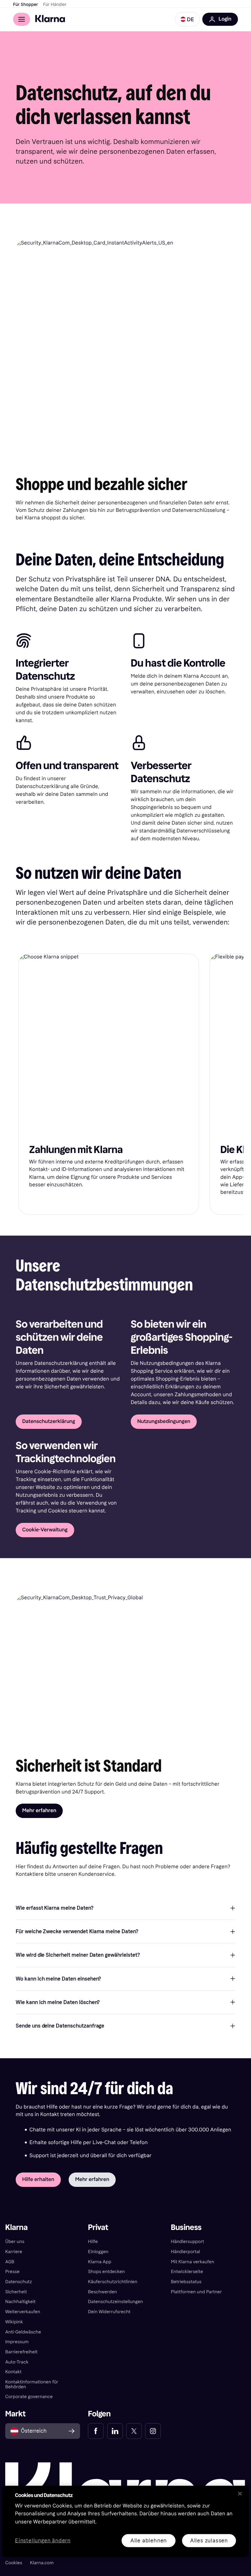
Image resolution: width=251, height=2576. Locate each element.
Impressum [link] (17, 2342)
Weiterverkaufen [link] (23, 2312)
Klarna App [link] (100, 2262)
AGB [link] (10, 2262)
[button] (187, 19)
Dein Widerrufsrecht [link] (109, 2312)
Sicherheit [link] (16, 2292)
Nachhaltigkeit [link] (20, 2302)
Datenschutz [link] (19, 2282)
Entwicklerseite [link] (187, 2272)
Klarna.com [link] (42, 2563)
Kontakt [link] (13, 2372)
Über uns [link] (15, 2242)
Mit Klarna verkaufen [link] (193, 2262)
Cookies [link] (14, 2563)
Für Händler (55, 5)
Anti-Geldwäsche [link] (23, 2332)
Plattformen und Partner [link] (196, 2292)
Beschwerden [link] (102, 2292)
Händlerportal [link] (185, 2252)
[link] (96, 2431)
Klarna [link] (17, 2228)
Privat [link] (98, 2228)
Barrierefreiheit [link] (21, 2352)
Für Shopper (25, 5)
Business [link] (186, 2228)
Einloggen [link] (98, 2252)
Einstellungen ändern (43, 2541)
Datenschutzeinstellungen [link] (115, 2302)
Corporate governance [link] (29, 2397)
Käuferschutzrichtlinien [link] (113, 2282)
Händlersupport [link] (188, 2242)
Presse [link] (12, 2272)
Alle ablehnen (149, 2540)
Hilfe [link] (93, 2242)
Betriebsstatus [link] (186, 2282)
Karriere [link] (14, 2252)
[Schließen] (240, 2493)
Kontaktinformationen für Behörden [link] (32, 2384)
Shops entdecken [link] (106, 2272)
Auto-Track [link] (17, 2362)
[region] (125, 2521)
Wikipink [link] (14, 2322)
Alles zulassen (209, 2540)
